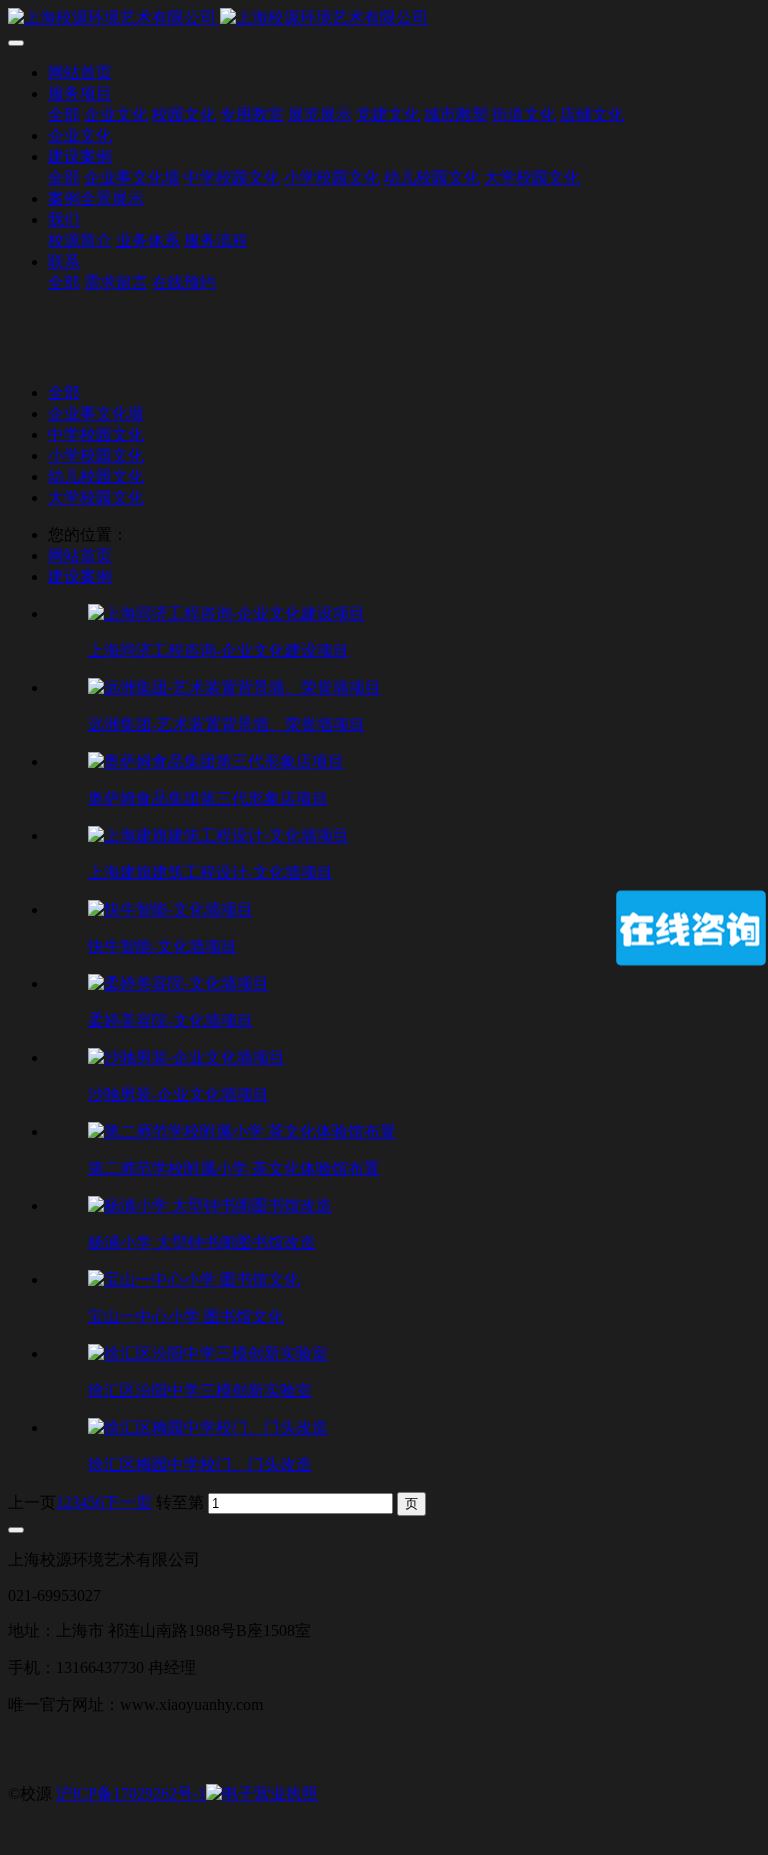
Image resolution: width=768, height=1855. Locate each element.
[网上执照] (262, 1793)
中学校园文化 (96, 434)
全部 (64, 114)
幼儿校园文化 (96, 476)
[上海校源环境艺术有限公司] (384, 18)
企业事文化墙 (96, 413)
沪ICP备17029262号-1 (131, 1793)
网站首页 (80, 72)
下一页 (128, 1502)
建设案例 (80, 576)
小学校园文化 (96, 455)
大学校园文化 (96, 497)
